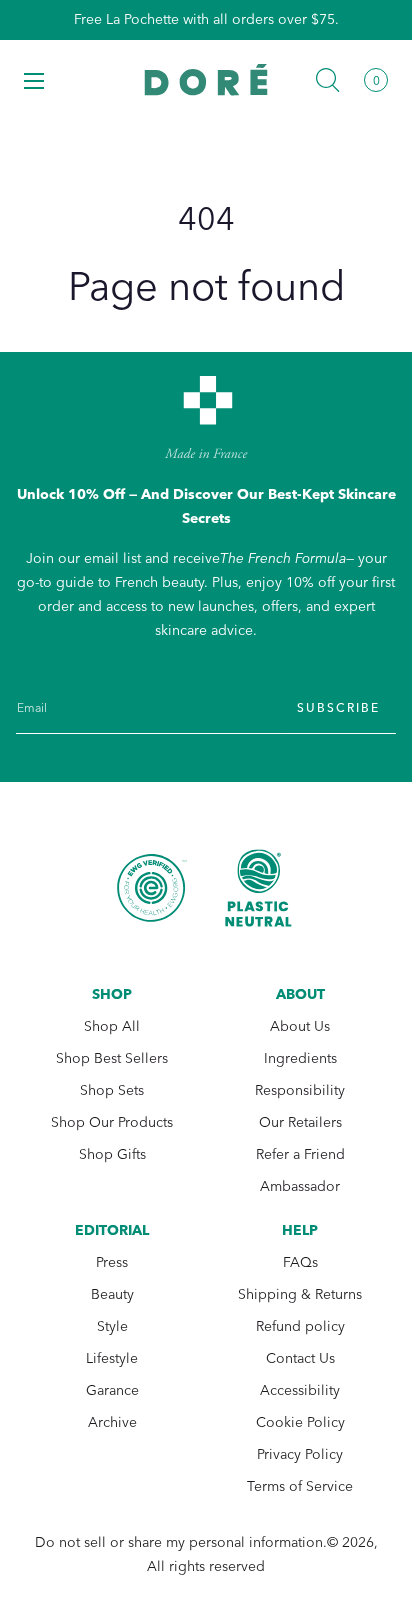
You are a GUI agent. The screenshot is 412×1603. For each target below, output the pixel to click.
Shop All (112, 1026)
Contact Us (300, 1358)
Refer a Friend (300, 1154)
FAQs (300, 1262)
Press (112, 1262)
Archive (112, 1422)
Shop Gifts (112, 1154)
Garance (112, 1390)
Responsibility (300, 1090)
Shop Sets (112, 1090)
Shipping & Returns (300, 1294)
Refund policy (300, 1326)
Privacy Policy (300, 1454)
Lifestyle (112, 1358)
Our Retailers (300, 1122)
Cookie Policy (300, 1422)
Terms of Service (300, 1486)
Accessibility (300, 1390)
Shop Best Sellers (112, 1058)
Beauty (112, 1294)
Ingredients (300, 1058)
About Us (300, 1026)
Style (112, 1326)
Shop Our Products (112, 1122)
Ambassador (300, 1186)
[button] (34, 80)
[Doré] (206, 79)
